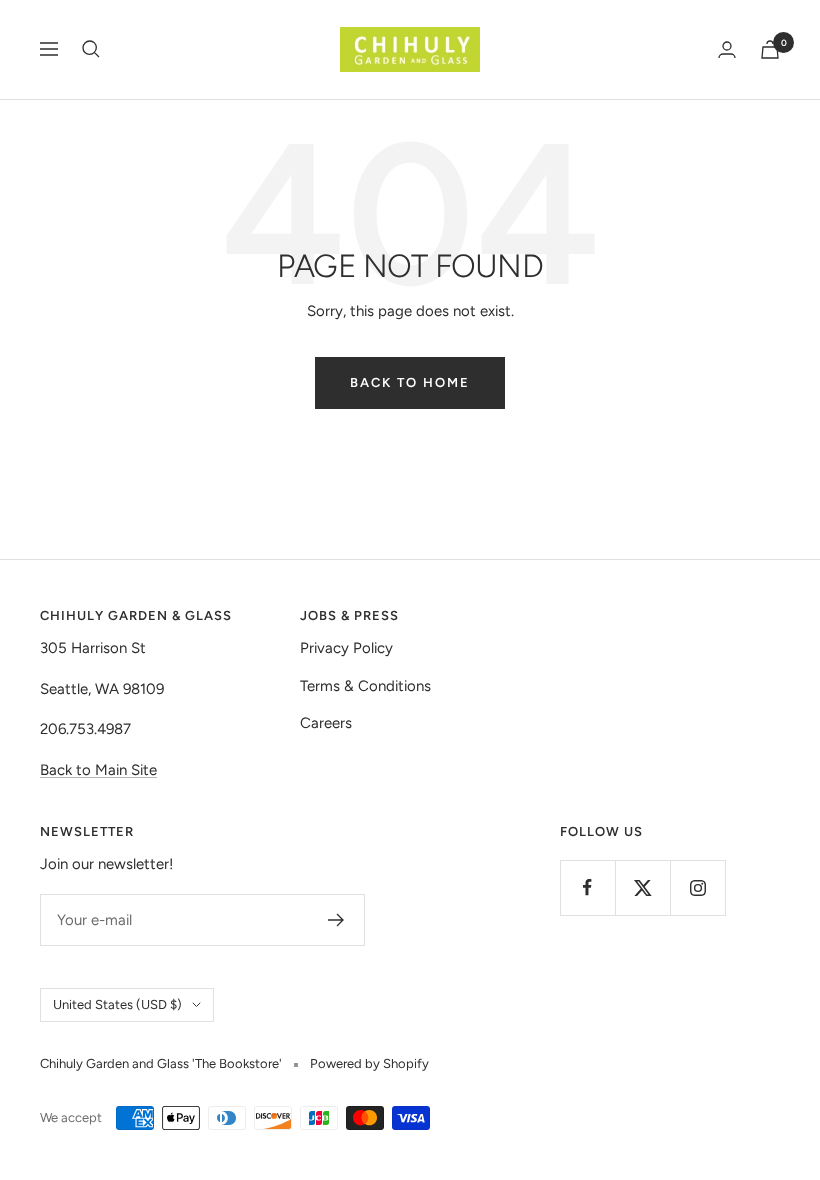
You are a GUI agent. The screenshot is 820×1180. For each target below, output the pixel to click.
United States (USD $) (117, 1004)
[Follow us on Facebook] (587, 887)
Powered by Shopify (369, 1063)
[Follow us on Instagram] (697, 887)
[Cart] (770, 49)
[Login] (727, 49)
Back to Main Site (98, 770)
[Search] (91, 49)
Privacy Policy (346, 648)
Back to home (410, 382)
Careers (326, 723)
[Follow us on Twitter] (642, 887)
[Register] (336, 920)
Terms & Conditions (365, 686)
